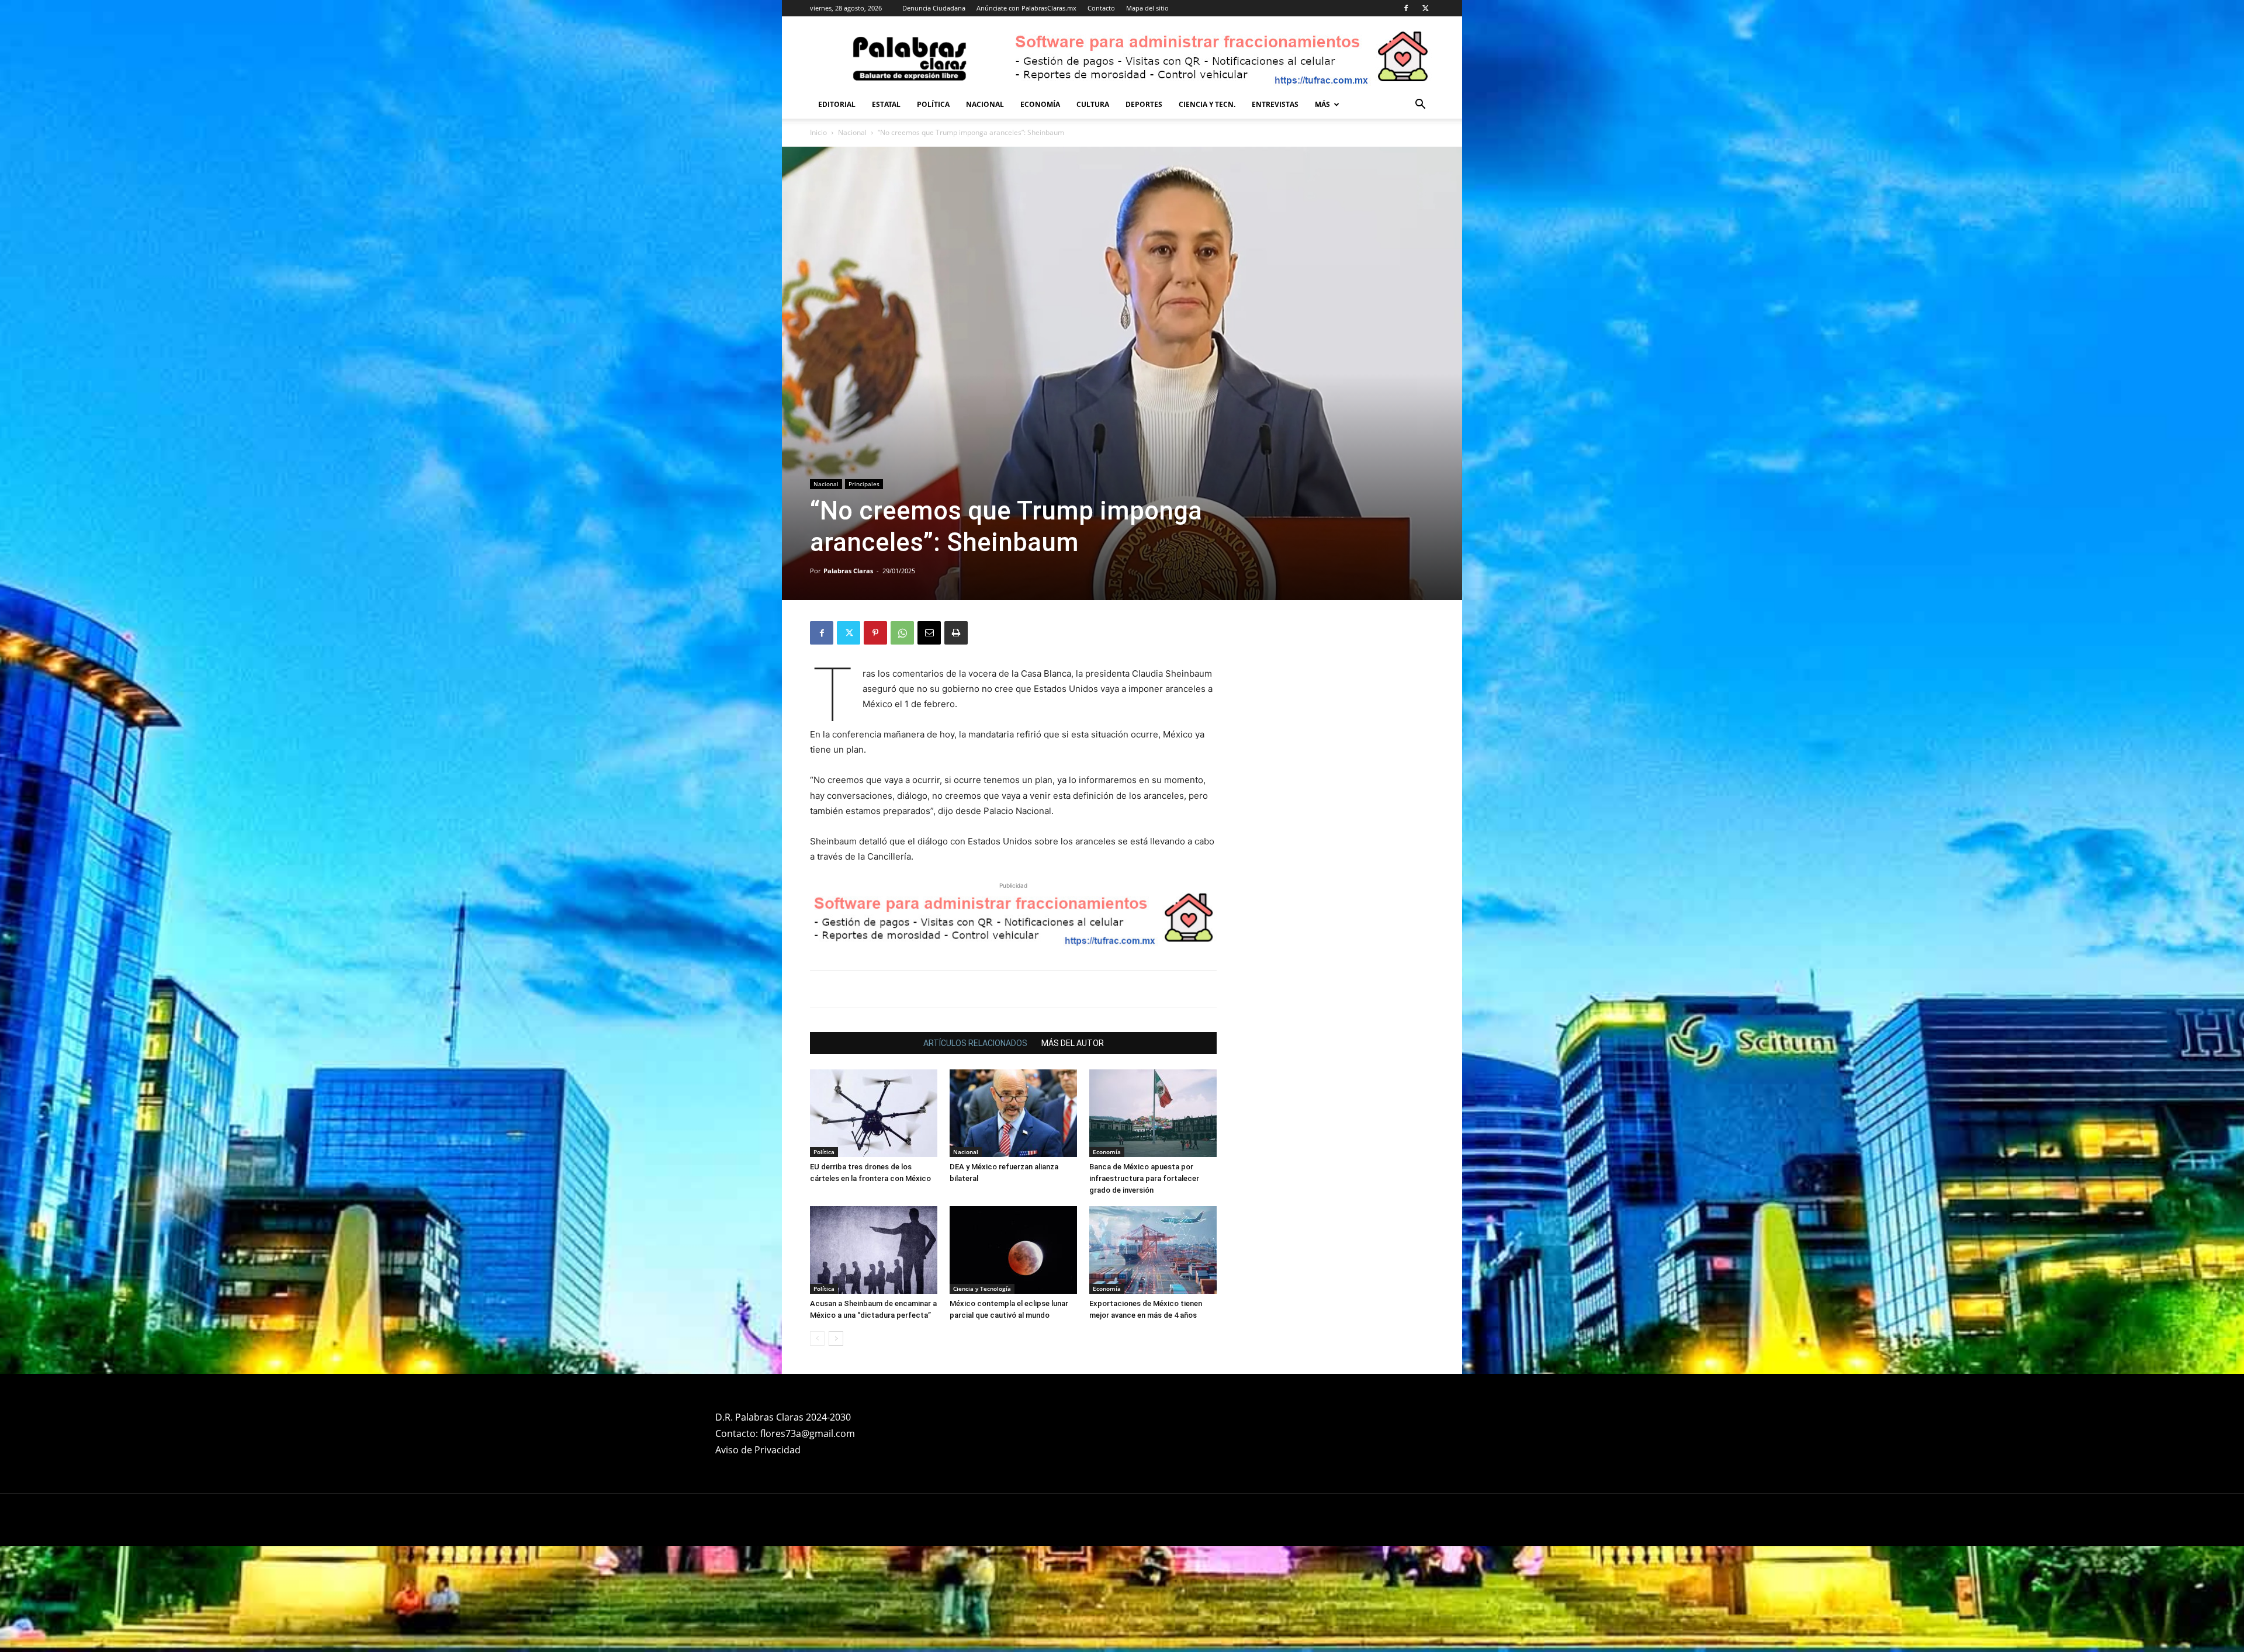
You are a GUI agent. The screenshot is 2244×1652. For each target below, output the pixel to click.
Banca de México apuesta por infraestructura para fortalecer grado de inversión (1144, 1178)
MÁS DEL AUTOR (1073, 1043)
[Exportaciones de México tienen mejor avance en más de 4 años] (1153, 1250)
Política (933, 104)
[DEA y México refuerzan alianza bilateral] (1013, 1113)
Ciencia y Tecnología (982, 1289)
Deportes (1144, 104)
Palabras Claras (848, 571)
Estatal (886, 104)
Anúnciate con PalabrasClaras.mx (1026, 8)
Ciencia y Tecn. (1207, 104)
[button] (1420, 105)
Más (1322, 104)
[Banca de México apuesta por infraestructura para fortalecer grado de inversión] (1153, 1113)
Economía (1040, 104)
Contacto (1101, 8)
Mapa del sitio (1147, 8)
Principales (864, 484)
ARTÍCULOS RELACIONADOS (975, 1043)
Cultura (1093, 104)
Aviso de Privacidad (758, 1450)
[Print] (956, 633)
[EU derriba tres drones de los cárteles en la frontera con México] (874, 1113)
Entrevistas (1275, 104)
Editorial (837, 104)
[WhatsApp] (902, 633)
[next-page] (836, 1338)
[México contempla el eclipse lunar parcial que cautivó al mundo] (1013, 1250)
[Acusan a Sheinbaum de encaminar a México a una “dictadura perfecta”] (874, 1250)
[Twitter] (1425, 8)
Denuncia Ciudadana (934, 8)
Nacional (985, 104)
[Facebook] (1406, 8)
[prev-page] (817, 1338)
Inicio (818, 132)
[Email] (929, 633)
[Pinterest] (875, 633)
